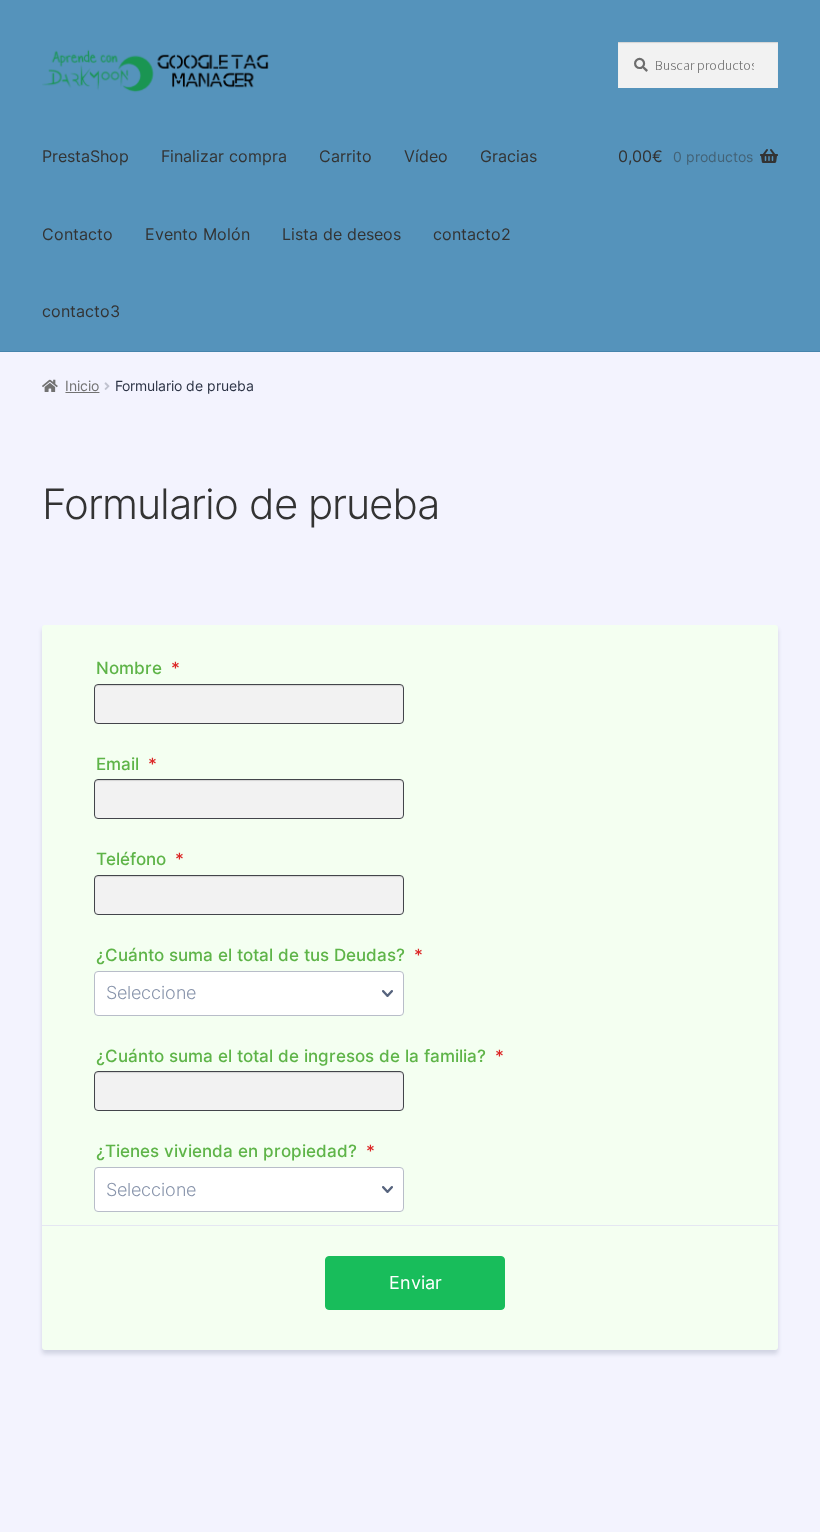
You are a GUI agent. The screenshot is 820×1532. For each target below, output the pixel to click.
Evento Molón (197, 234)
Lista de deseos (341, 234)
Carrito (345, 156)
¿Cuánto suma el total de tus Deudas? (259, 954)
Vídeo (426, 156)
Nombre (138, 667)
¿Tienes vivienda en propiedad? (235, 1150)
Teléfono (140, 858)
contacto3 (81, 311)
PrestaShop (85, 156)
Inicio (82, 385)
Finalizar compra (224, 156)
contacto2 (472, 234)
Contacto (77, 234)
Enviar (415, 1282)
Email (126, 763)
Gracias (508, 156)
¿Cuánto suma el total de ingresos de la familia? (300, 1055)
